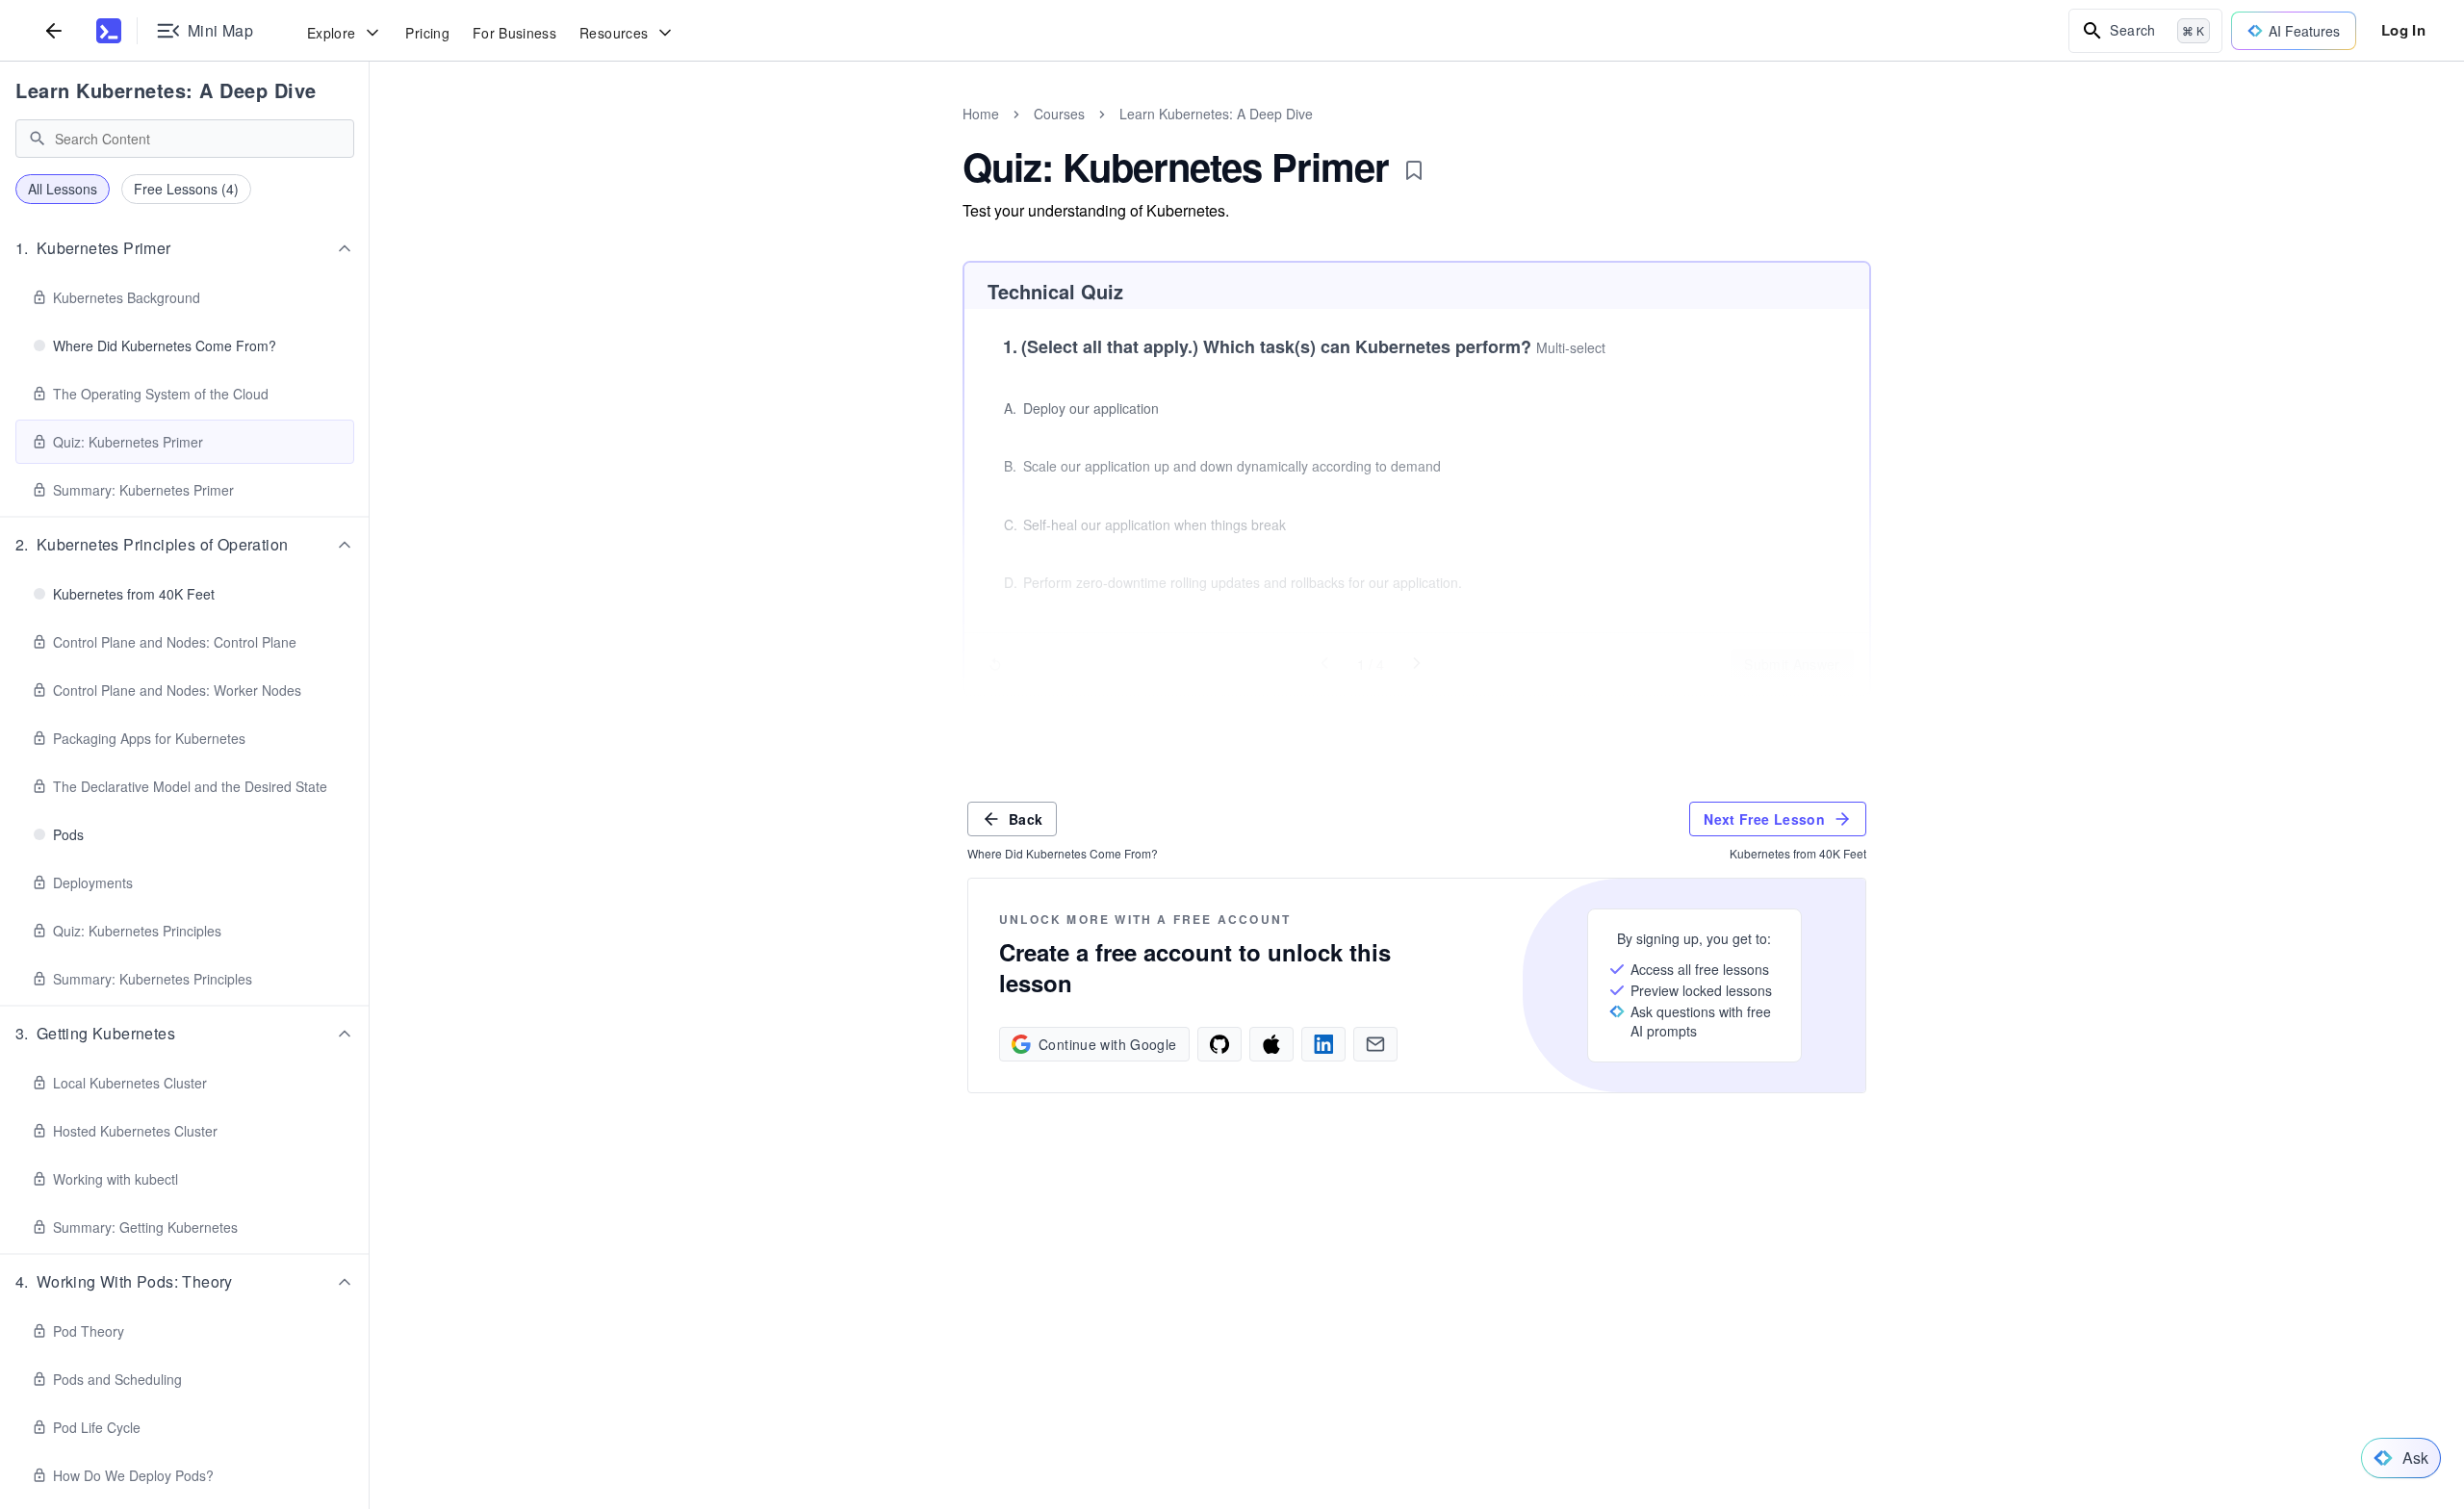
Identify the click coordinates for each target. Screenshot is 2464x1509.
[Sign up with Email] (1375, 1044)
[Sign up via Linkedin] (1323, 1044)
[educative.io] (109, 31)
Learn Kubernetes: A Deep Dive (166, 90)
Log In (2403, 30)
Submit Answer (1792, 664)
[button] (185, 248)
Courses (1059, 114)
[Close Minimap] (370, 135)
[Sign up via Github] (1219, 1044)
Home (981, 114)
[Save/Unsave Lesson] (1414, 170)
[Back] (54, 30)
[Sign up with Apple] (1271, 1044)
